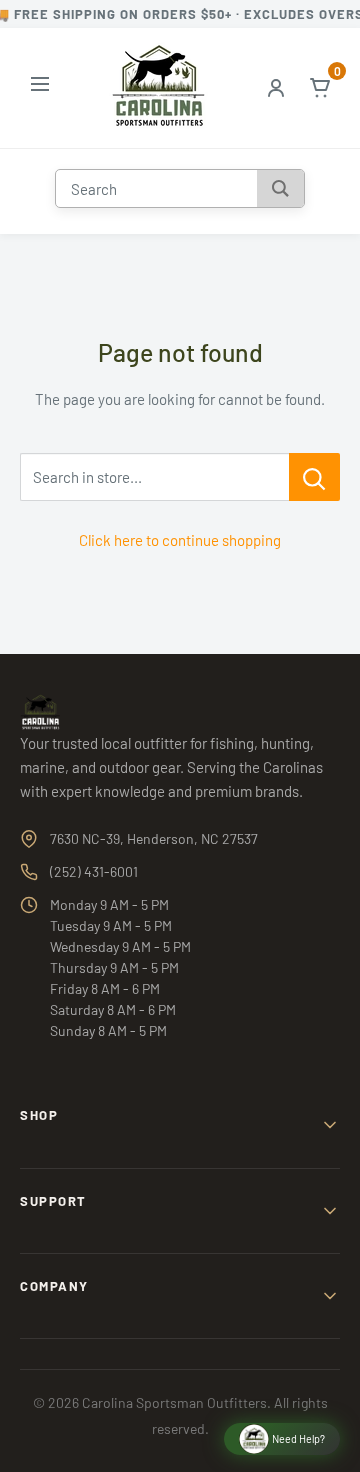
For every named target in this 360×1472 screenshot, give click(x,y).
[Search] (280, 188)
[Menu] (40, 88)
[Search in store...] (314, 477)
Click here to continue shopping (180, 540)
